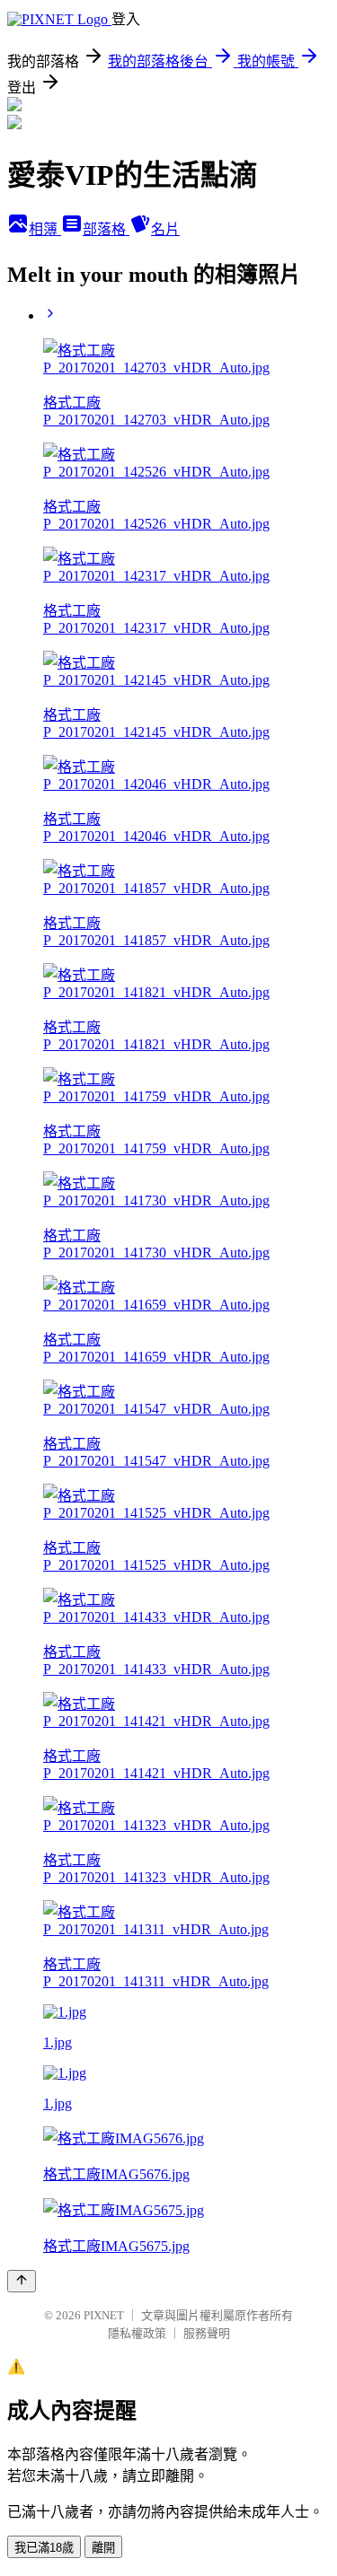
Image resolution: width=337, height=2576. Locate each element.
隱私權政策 (137, 2333)
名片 (165, 229)
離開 (103, 2548)
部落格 (106, 229)
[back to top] (22, 2281)
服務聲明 (207, 2333)
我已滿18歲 (44, 2548)
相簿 (45, 229)
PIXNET (104, 2315)
